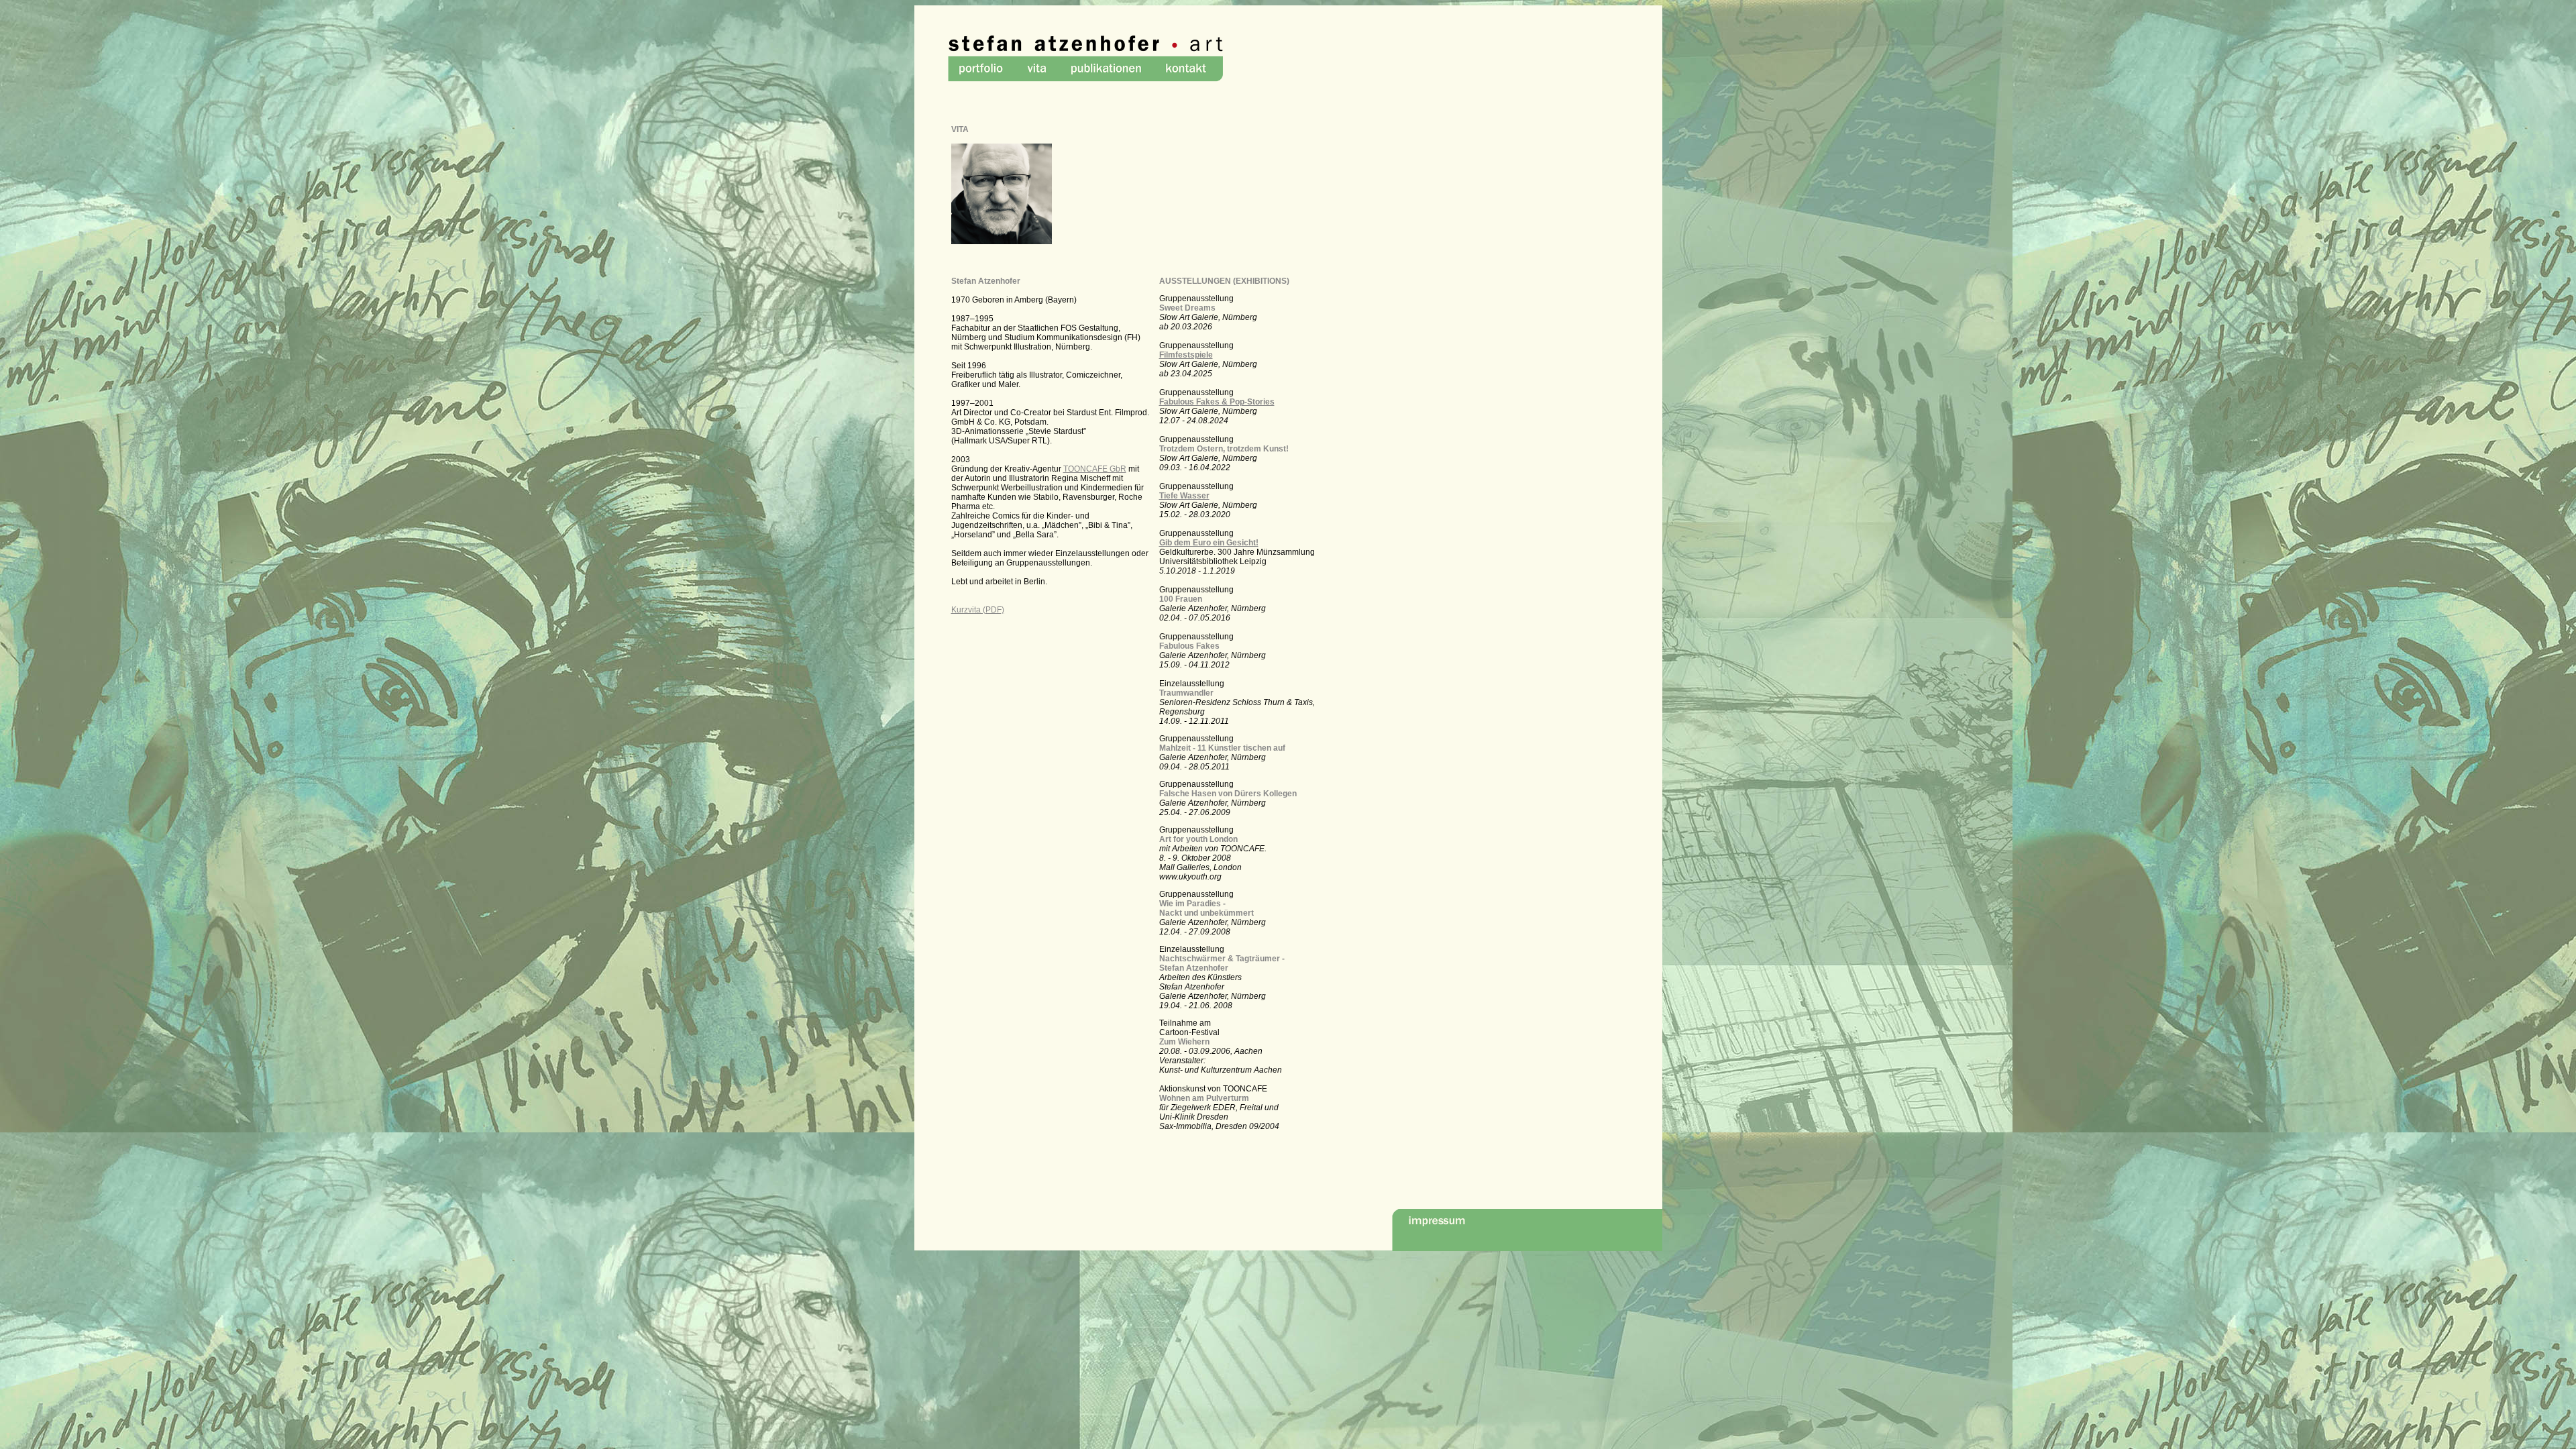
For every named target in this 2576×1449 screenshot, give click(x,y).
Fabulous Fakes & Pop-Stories (1217, 402)
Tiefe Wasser (1184, 496)
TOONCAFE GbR (1095, 469)
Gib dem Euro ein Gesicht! (1209, 543)
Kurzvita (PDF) (978, 610)
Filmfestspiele (1186, 355)
